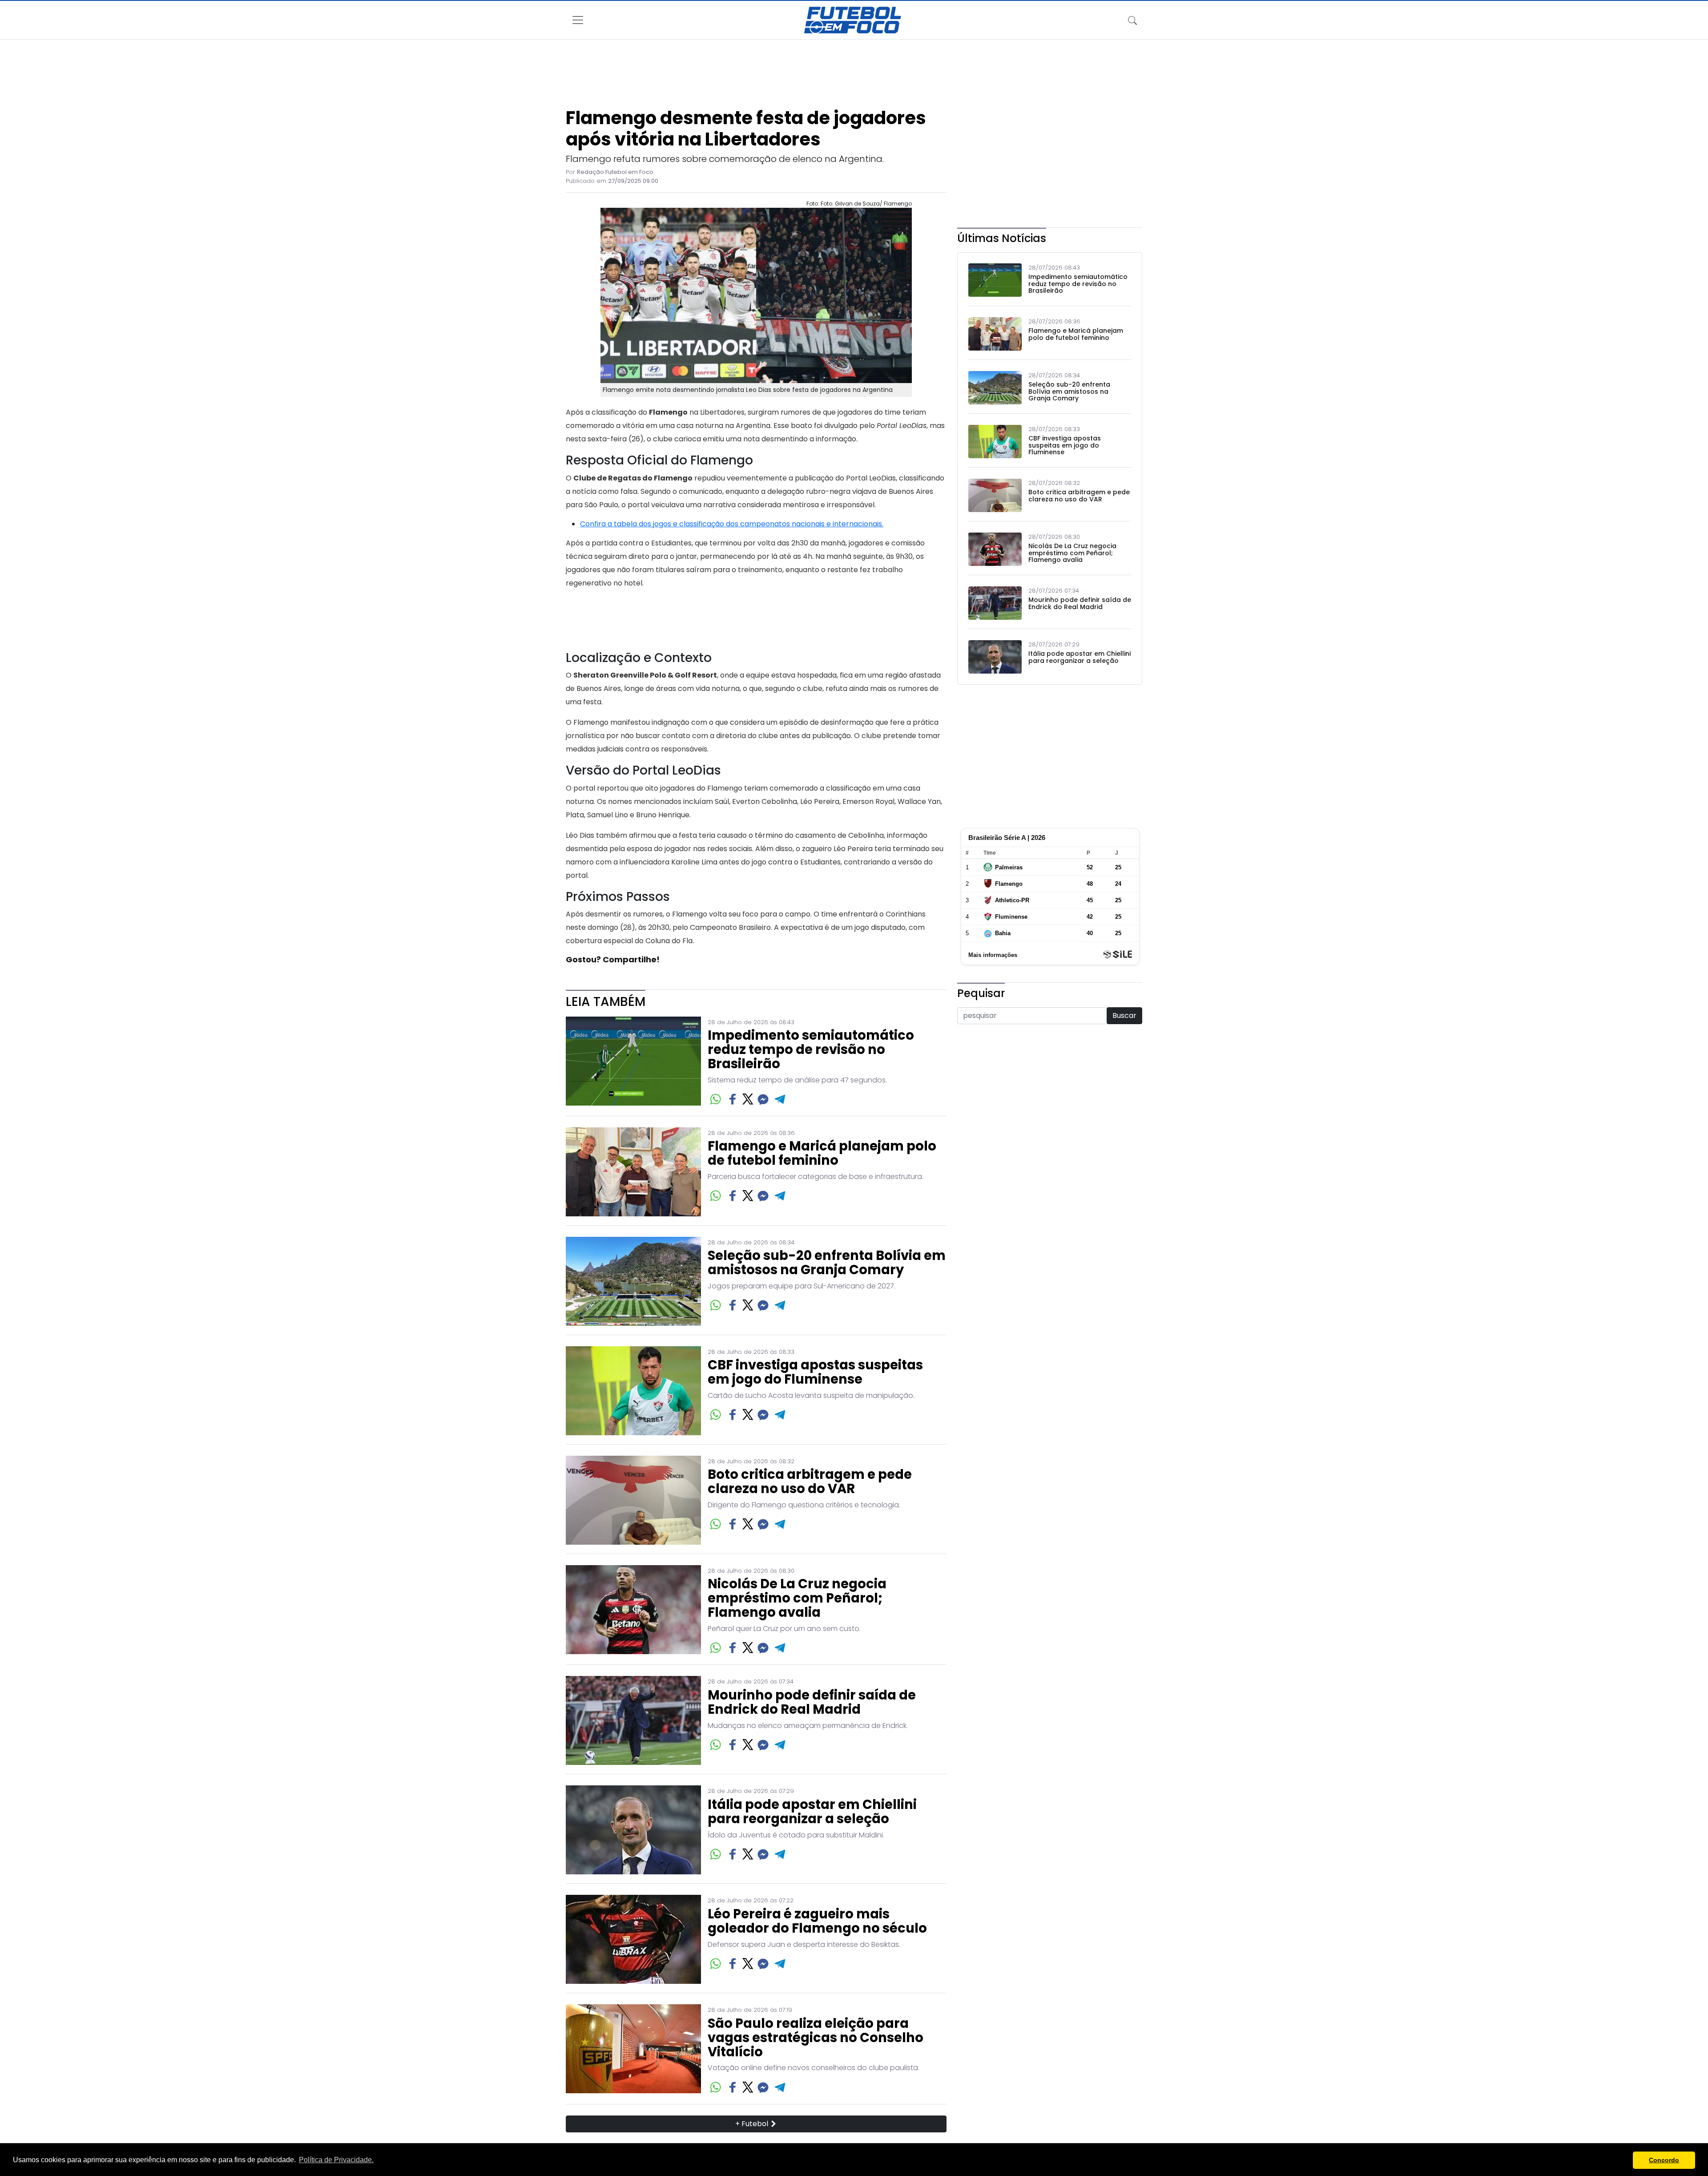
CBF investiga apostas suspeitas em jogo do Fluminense (815, 1373)
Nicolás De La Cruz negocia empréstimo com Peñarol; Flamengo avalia (797, 1599)
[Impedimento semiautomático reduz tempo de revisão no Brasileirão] (633, 1062)
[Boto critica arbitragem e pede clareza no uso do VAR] (633, 1500)
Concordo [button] (1664, 2160)
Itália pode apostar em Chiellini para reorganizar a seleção (812, 1812)
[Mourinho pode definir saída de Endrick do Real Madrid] (633, 1720)
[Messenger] (763, 1099)
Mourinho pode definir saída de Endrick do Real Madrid (812, 1703)
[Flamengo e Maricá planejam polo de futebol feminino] (633, 1172)
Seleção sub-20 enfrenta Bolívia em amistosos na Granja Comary (827, 1263)
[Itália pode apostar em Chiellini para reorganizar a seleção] (633, 1830)
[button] (1624, 2160)
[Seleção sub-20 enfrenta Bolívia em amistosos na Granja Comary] (633, 1281)
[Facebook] (733, 1099)
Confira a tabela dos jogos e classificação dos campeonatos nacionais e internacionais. (732, 524)
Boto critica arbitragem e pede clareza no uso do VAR (810, 1482)
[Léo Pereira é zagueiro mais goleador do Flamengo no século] (633, 1939)
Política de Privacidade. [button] (336, 2160)
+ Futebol (753, 2124)
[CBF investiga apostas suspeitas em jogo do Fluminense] (633, 1391)
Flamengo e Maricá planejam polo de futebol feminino (822, 1154)
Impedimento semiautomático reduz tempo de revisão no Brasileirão (811, 1050)
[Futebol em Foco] (853, 20)
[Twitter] (748, 1099)
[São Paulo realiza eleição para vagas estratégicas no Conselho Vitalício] (633, 2049)
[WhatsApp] (715, 1099)
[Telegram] (780, 1099)
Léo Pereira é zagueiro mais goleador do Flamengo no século (817, 1922)
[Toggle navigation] (1132, 20)
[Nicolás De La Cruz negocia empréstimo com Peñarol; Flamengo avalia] (633, 1610)
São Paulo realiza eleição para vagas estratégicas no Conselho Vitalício (816, 2038)
